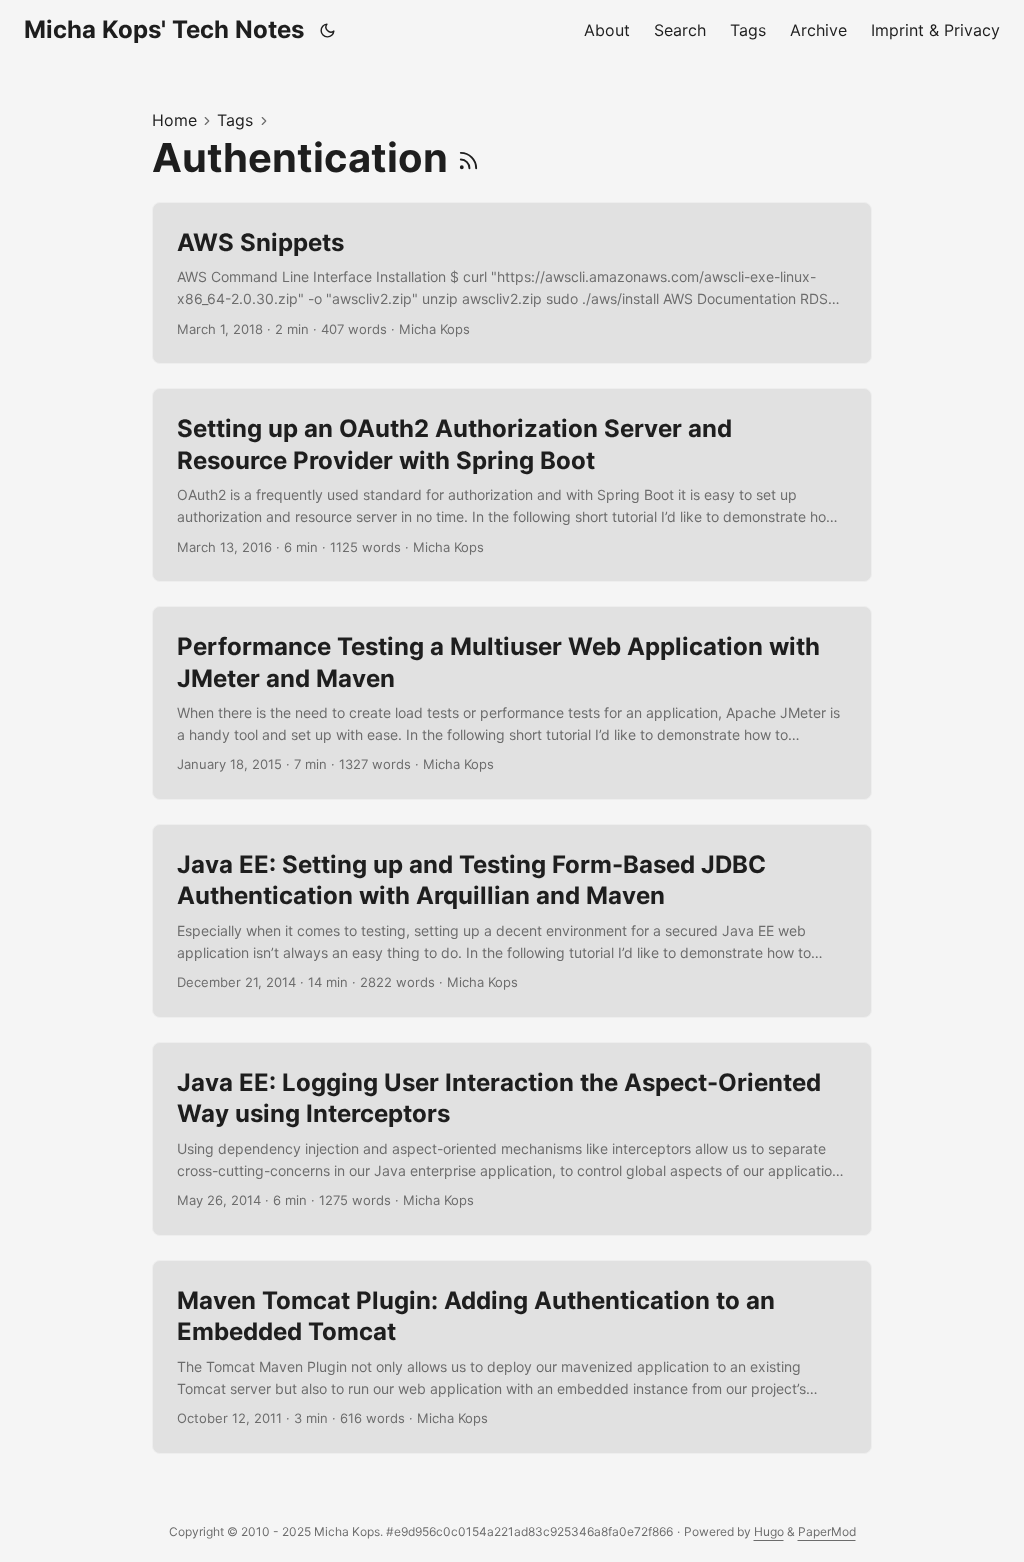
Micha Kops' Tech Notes (164, 29)
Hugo (769, 1531)
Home (174, 120)
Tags (235, 120)
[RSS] (468, 157)
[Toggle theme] (328, 30)
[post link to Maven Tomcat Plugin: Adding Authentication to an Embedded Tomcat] (512, 1357)
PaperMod (827, 1531)
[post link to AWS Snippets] (512, 283)
